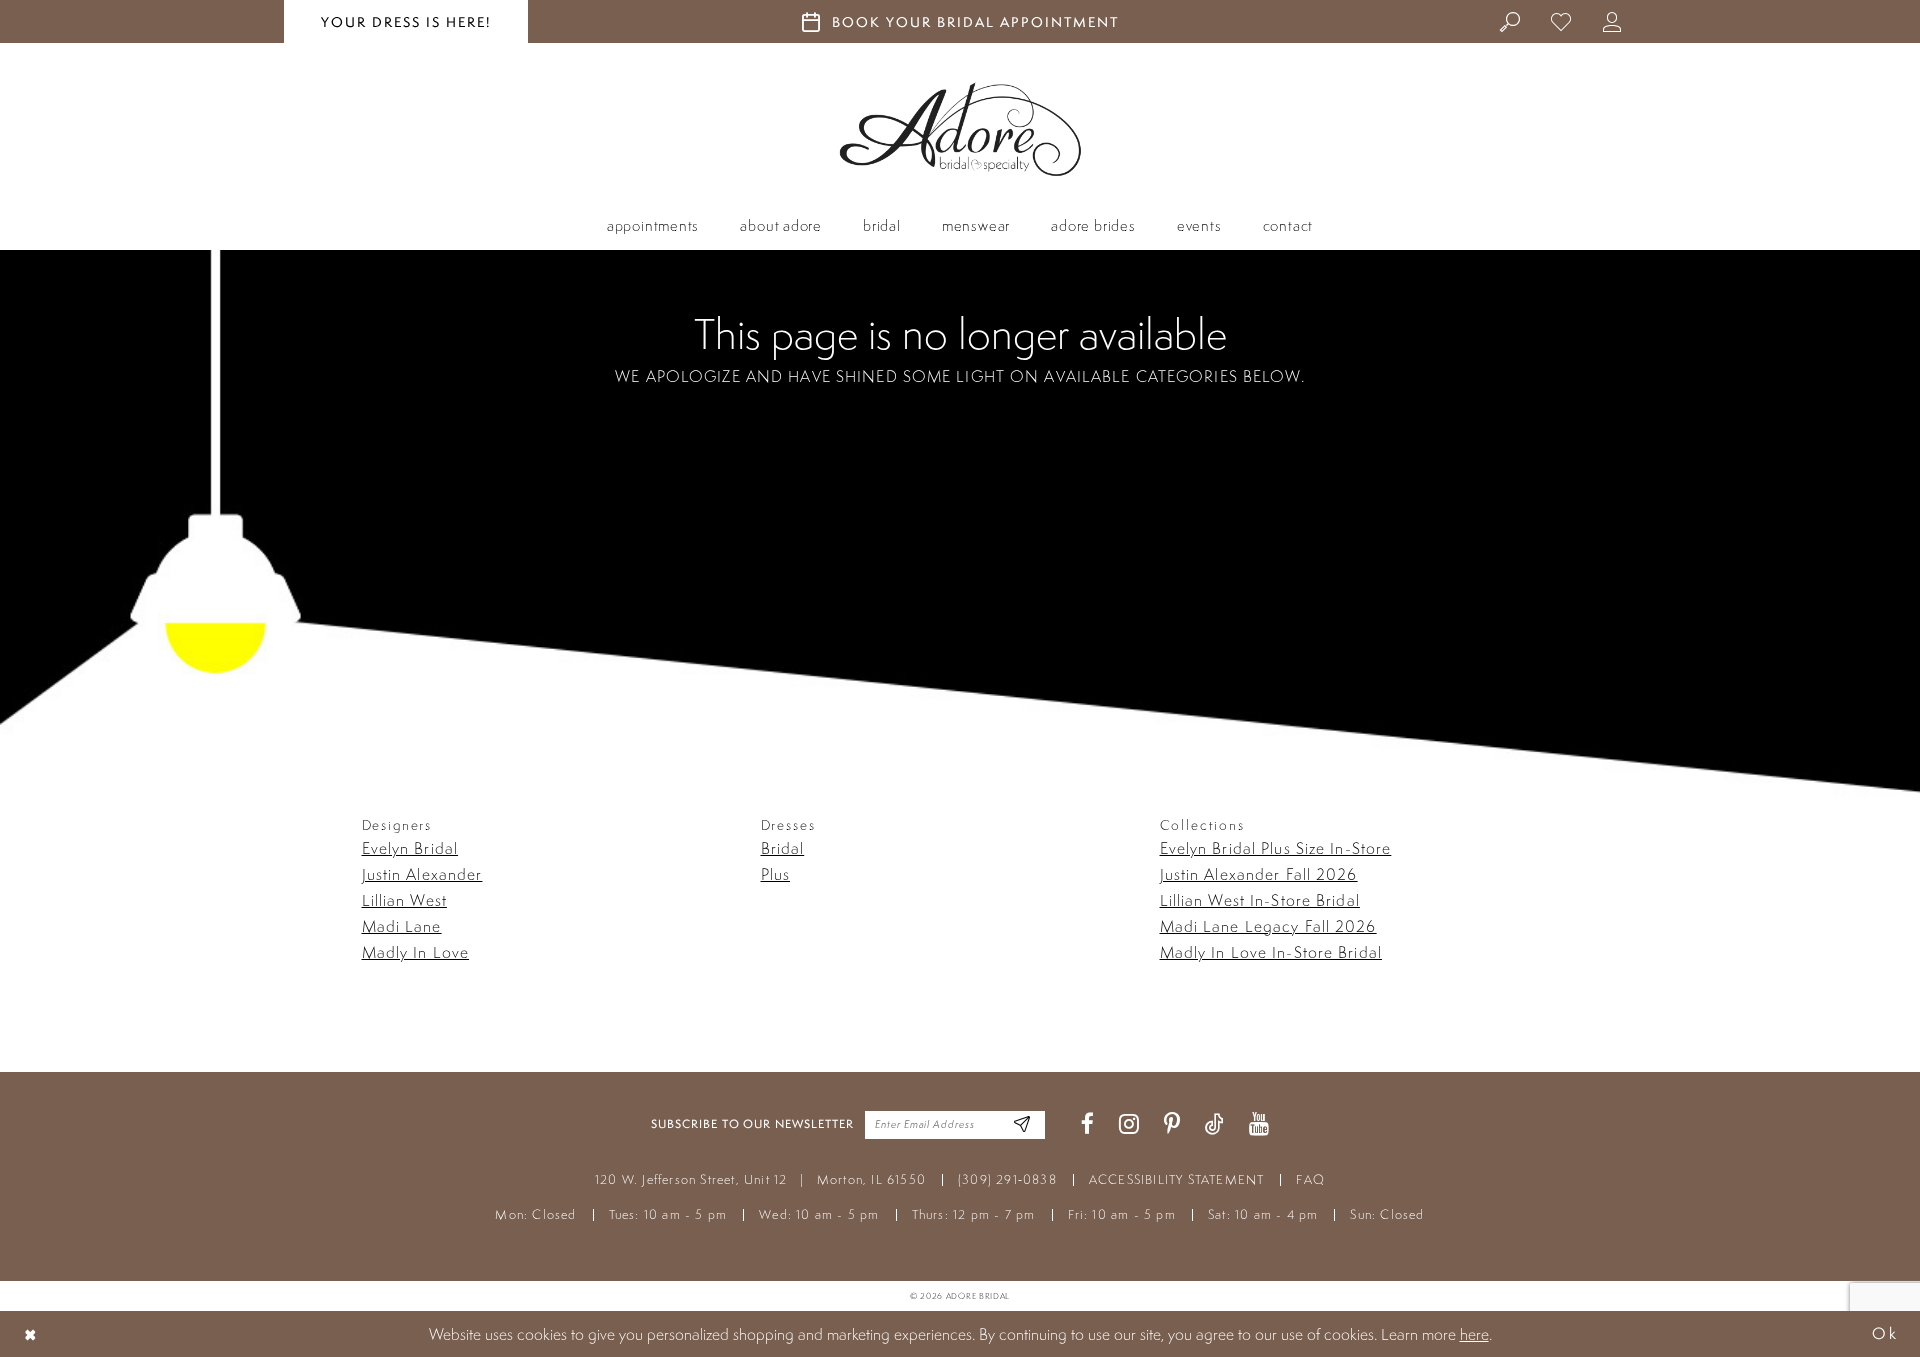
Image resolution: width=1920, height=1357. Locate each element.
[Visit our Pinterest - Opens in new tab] (1172, 1124)
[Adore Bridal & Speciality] (960, 129)
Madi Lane (402, 926)
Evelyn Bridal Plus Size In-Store (1276, 848)
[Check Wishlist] (1561, 21)
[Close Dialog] (31, 1333)
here (1474, 1334)
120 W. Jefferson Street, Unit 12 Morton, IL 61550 (760, 1179)
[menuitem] (1510, 21)
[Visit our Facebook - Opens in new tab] (1087, 1124)
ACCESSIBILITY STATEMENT (1177, 1179)
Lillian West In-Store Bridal (1260, 900)
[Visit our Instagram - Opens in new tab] (1129, 1124)
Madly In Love (416, 952)
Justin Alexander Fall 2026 (1259, 874)
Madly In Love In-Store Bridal (1271, 952)
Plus (775, 874)
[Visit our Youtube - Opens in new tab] (1259, 1124)
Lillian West (404, 900)
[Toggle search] (1510, 21)
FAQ (1310, 1179)
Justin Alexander (422, 874)
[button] (1612, 21)
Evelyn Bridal (410, 848)
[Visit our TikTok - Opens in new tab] (1214, 1124)
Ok (1885, 1333)
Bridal (783, 848)
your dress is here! (406, 22)
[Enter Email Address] (1022, 1124)
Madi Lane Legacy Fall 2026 (1268, 926)
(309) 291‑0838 (1007, 1179)
